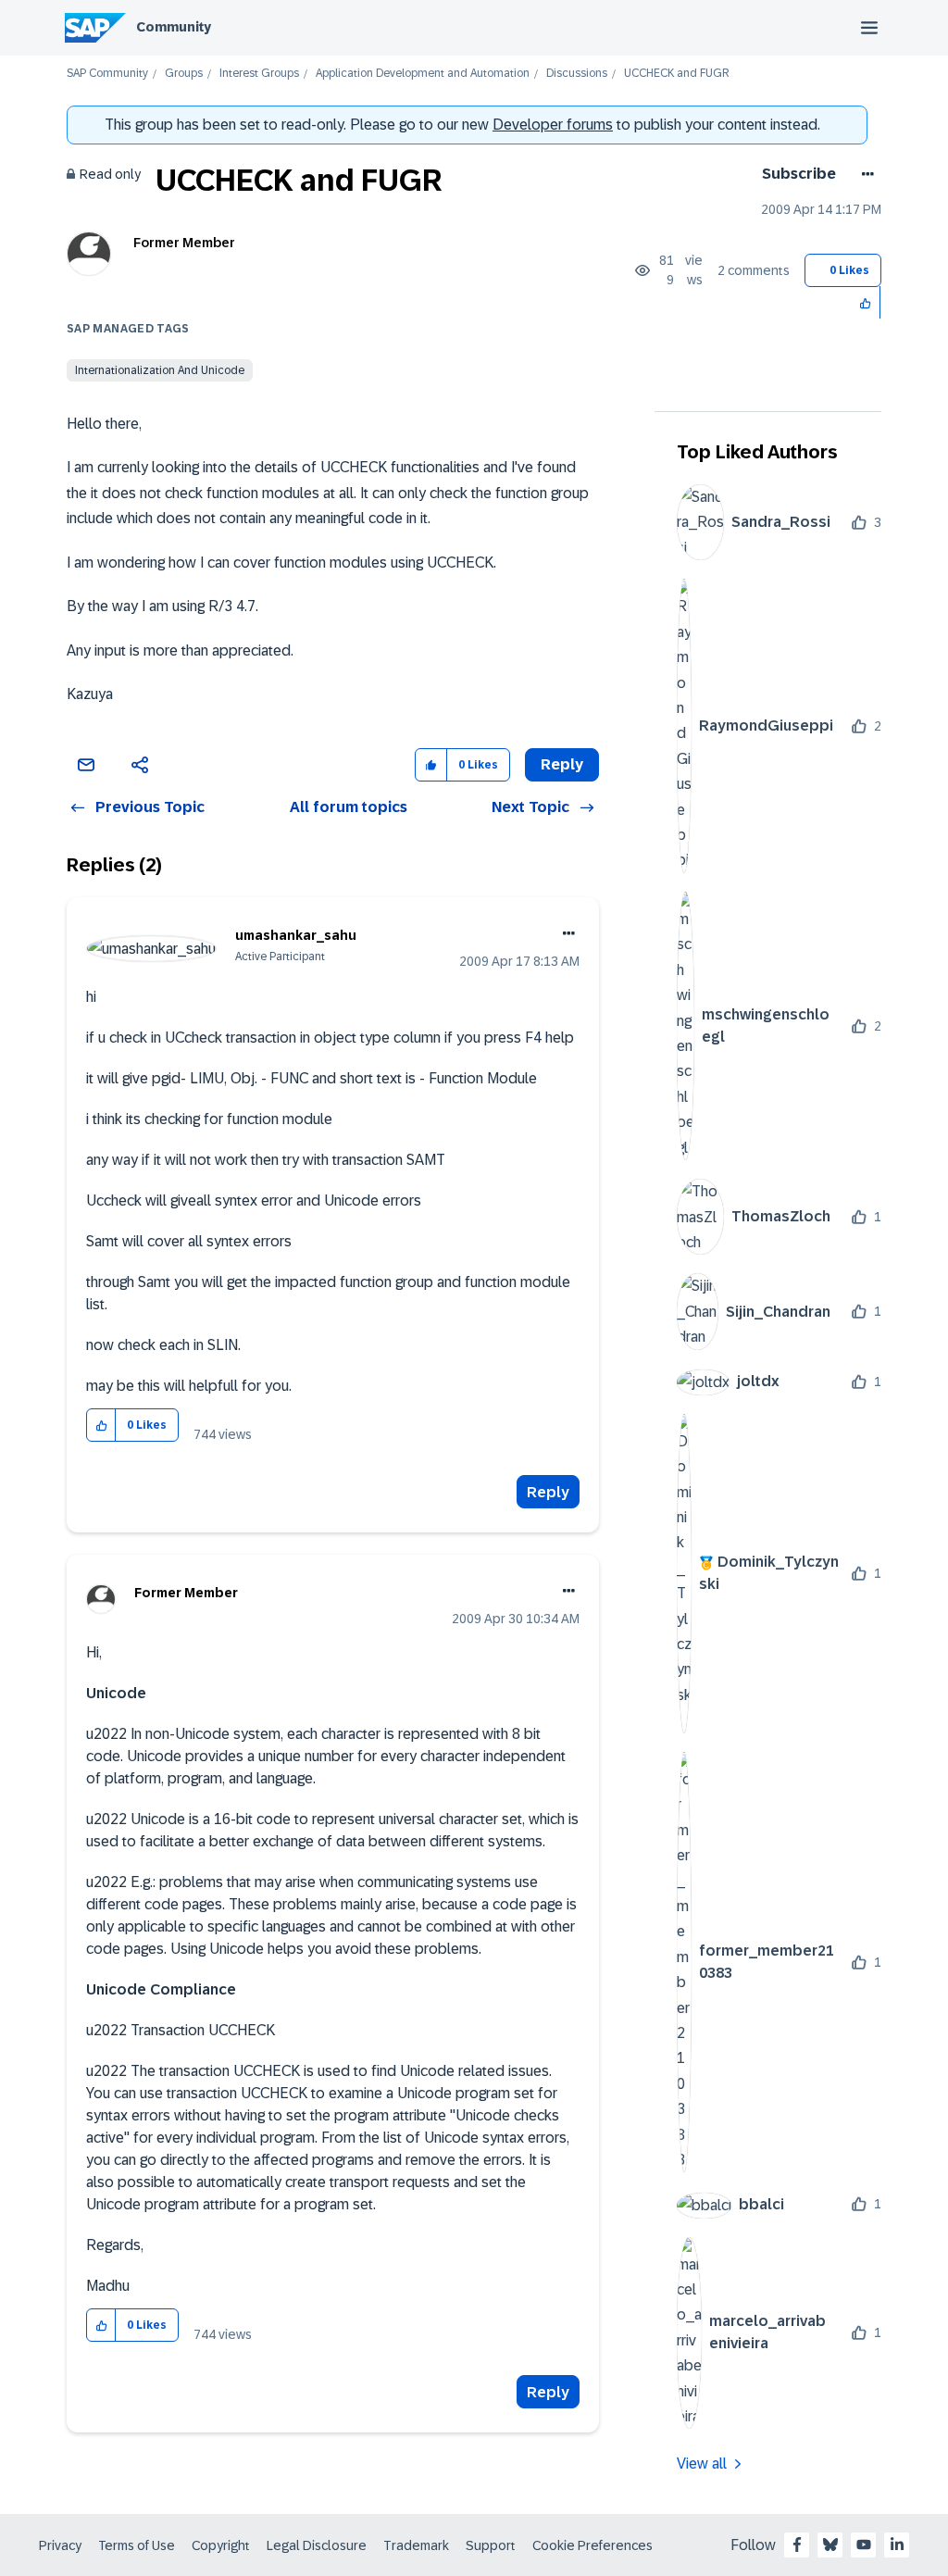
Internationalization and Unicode (160, 370)
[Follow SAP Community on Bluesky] (830, 2545)
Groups (184, 74)
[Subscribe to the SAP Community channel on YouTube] (864, 2545)
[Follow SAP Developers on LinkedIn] (897, 2545)
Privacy (60, 2545)
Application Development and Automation (423, 74)
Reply (548, 1492)
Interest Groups (259, 74)
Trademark (416, 2545)
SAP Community (107, 74)
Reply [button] (562, 764)
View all (702, 2463)
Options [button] (864, 174)
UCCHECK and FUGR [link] (677, 74)
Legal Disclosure (317, 2545)
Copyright (221, 2545)
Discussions (577, 74)
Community (174, 27)
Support (491, 2545)
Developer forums (553, 125)
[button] (866, 302)
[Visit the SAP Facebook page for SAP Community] (797, 2545)
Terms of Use (137, 2545)
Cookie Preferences (592, 2545)
